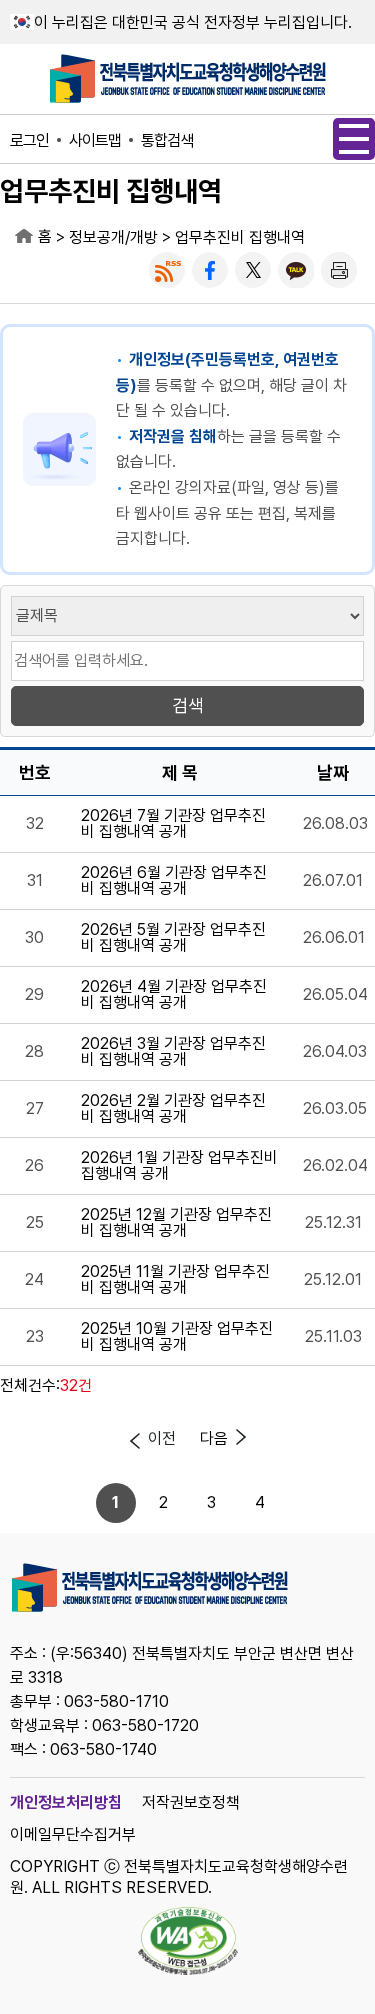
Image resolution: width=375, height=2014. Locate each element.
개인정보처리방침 (66, 1802)
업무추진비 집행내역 (240, 237)
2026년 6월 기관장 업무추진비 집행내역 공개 (174, 881)
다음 (214, 1438)
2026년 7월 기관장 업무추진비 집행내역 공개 (173, 824)
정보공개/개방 (113, 237)
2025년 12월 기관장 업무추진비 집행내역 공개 (176, 1223)
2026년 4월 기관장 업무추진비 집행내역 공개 (174, 995)
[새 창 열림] (167, 270)
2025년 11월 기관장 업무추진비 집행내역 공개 (175, 1280)
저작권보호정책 (191, 1802)
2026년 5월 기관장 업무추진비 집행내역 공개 (173, 938)
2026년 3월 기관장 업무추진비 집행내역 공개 (173, 1052)
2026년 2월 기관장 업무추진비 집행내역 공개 (173, 1109)
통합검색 (167, 140)
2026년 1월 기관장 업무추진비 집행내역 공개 (179, 1166)
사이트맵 (95, 140)
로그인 (29, 140)
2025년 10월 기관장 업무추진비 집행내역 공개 (177, 1337)
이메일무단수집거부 (73, 1834)
